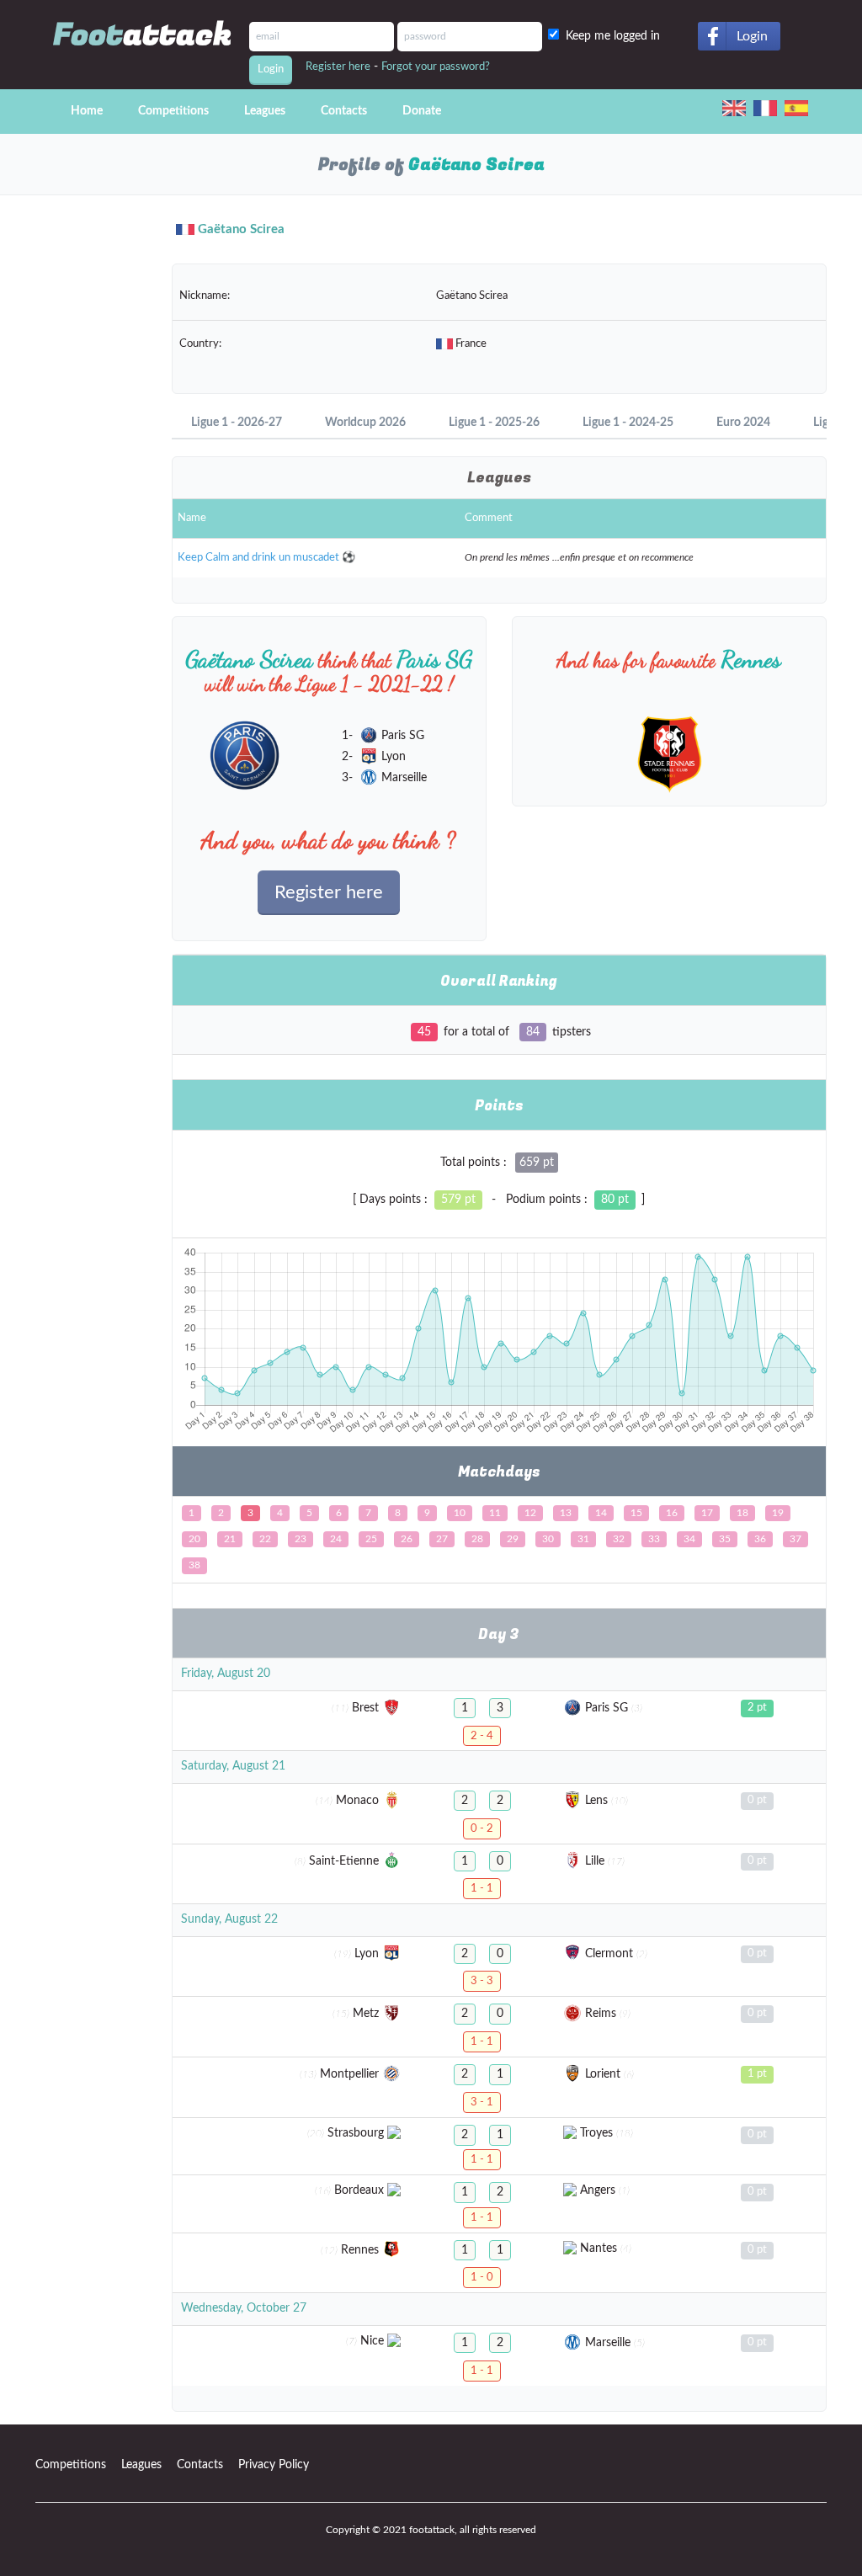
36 (760, 1539)
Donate (422, 111)
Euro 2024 (743, 423)
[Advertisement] (91, 505)
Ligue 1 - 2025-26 (494, 423)
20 (194, 1539)
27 (442, 1539)
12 (530, 1513)
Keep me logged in (616, 36)
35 (725, 1539)
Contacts (344, 111)
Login (752, 36)
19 (778, 1513)
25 (371, 1539)
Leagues (265, 111)
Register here (338, 67)
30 (548, 1539)
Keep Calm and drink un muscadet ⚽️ (266, 558)
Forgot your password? (436, 67)
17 (707, 1513)
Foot (143, 35)
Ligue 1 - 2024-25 (628, 423)
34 (689, 1539)
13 (566, 1513)
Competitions (173, 111)
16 (672, 1513)
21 (230, 1539)
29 (513, 1539)
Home (87, 111)
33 (654, 1539)
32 (619, 1539)
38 (194, 1565)
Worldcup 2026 (365, 423)
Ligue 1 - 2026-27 (237, 423)
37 (795, 1539)
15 (636, 1513)
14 (601, 1513)
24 (336, 1539)
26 (407, 1539)
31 (583, 1539)
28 (477, 1539)
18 (742, 1513)
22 (265, 1539)
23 (301, 1539)
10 (460, 1513)
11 (495, 1513)
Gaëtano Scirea (241, 229)
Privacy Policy (274, 2465)
